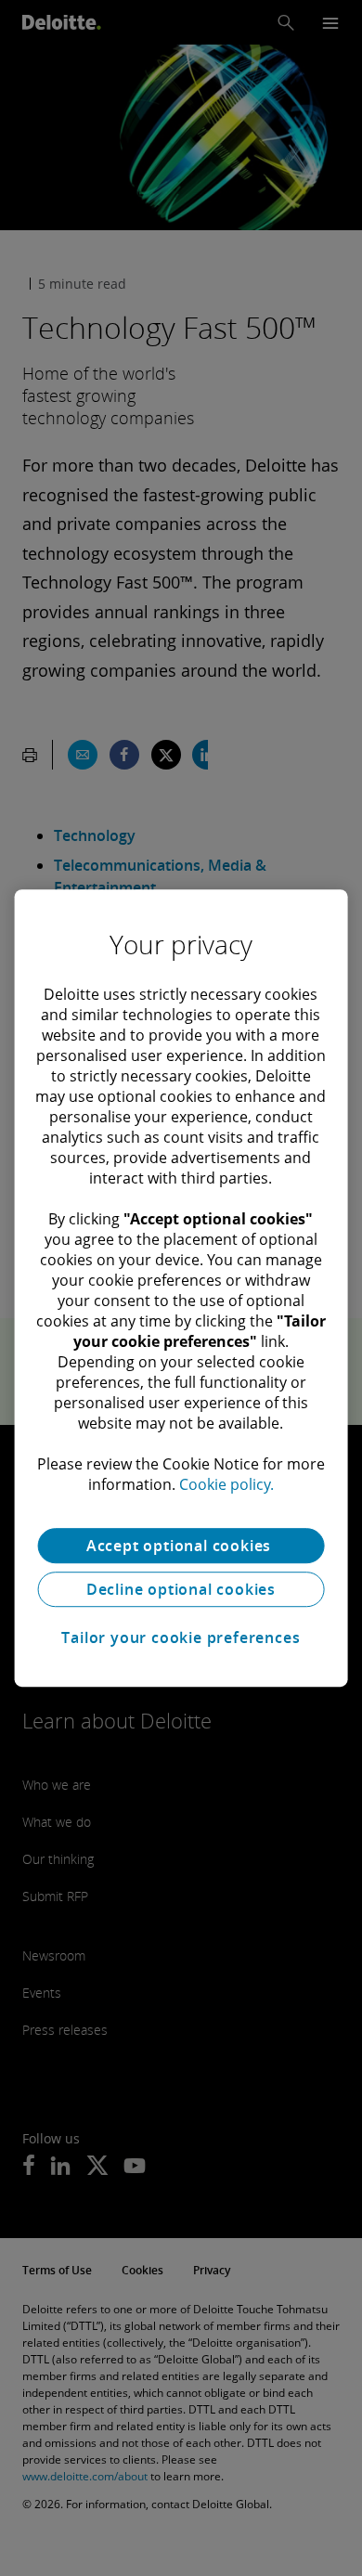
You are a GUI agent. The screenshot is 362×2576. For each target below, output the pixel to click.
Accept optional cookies (181, 1546)
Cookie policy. (226, 1484)
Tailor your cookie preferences (181, 1638)
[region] (181, 1288)
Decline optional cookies (181, 1589)
